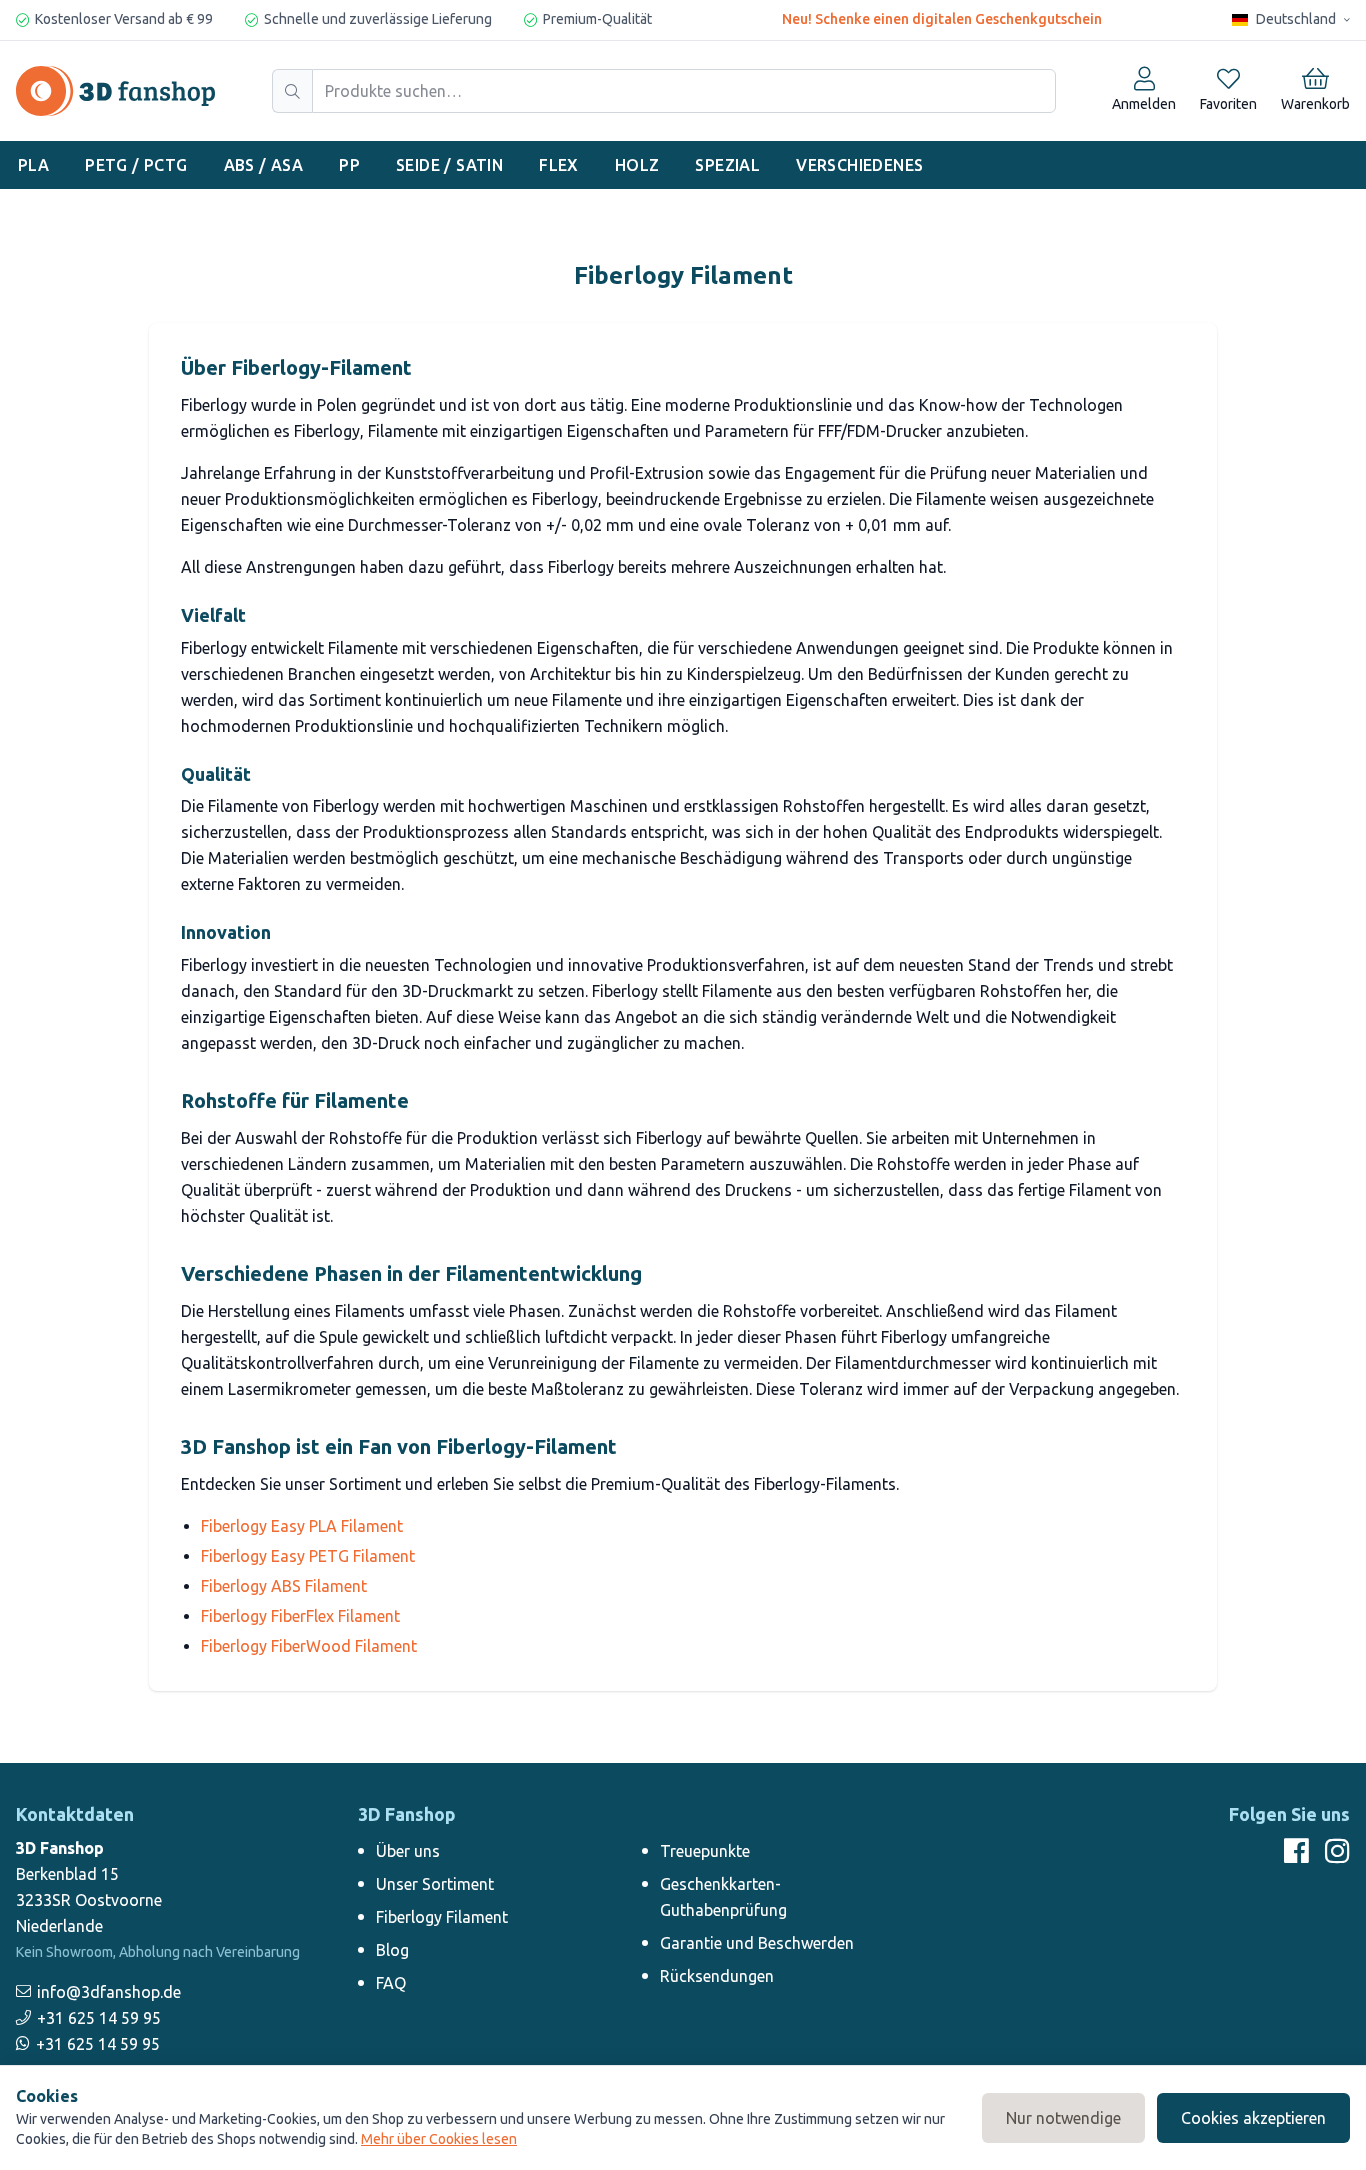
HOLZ (637, 165)
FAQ (391, 1983)
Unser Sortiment (435, 1884)
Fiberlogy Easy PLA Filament (302, 1526)
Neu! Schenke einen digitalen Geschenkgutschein (942, 19)
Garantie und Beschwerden (757, 1943)
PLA (33, 165)
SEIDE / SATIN (449, 165)
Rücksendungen (717, 1976)
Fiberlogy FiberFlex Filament (300, 1616)
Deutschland (1296, 19)
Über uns (408, 1851)
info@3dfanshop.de (109, 1992)
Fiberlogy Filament (442, 1917)
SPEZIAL (727, 165)
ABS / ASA (264, 165)
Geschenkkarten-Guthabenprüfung (723, 1897)
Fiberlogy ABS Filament (284, 1586)
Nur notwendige (1063, 2118)
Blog (392, 1950)
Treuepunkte (705, 1851)
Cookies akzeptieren (1253, 2118)
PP (349, 165)
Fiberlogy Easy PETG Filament (308, 1556)
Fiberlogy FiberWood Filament (309, 1646)
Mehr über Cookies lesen (439, 2139)
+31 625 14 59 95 (99, 2018)
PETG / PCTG (136, 165)
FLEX (559, 165)
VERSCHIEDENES (859, 165)
